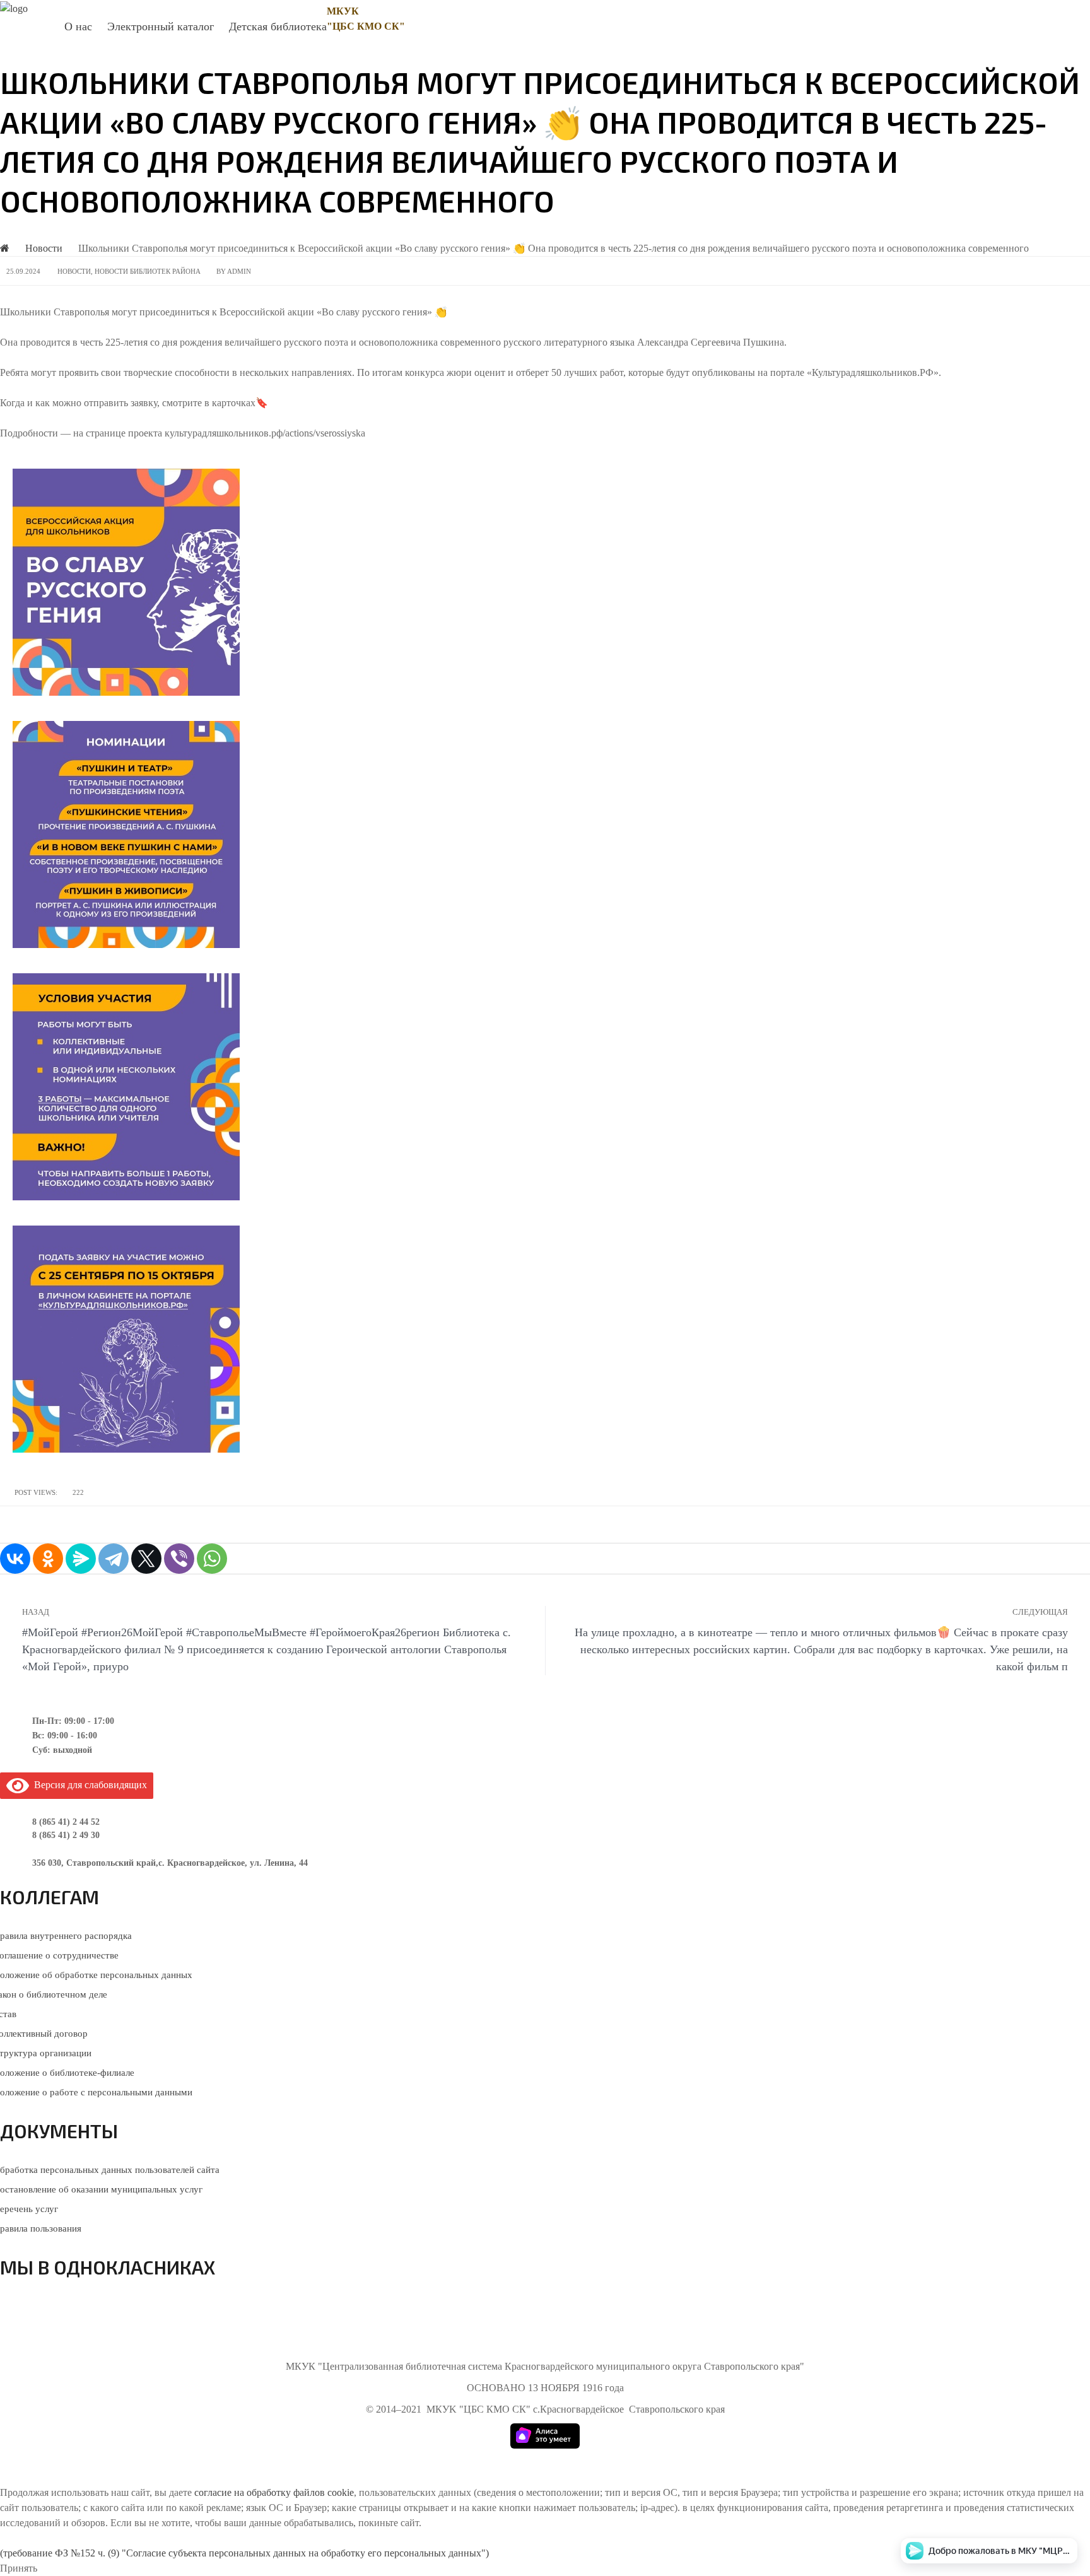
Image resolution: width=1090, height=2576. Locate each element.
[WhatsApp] (212, 1559)
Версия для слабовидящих (88, 1785)
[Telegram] (114, 1559)
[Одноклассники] (48, 1559)
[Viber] (179, 1559)
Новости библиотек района (148, 271)
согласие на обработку (243, 2492)
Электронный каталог (161, 26)
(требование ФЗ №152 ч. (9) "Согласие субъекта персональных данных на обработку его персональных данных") (244, 2553)
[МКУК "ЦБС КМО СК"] (14, 8)
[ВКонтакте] (15, 1559)
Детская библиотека (278, 26)
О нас (78, 26)
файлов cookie (324, 2492)
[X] (146, 1559)
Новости (74, 271)
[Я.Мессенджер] (81, 1559)
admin (239, 271)
